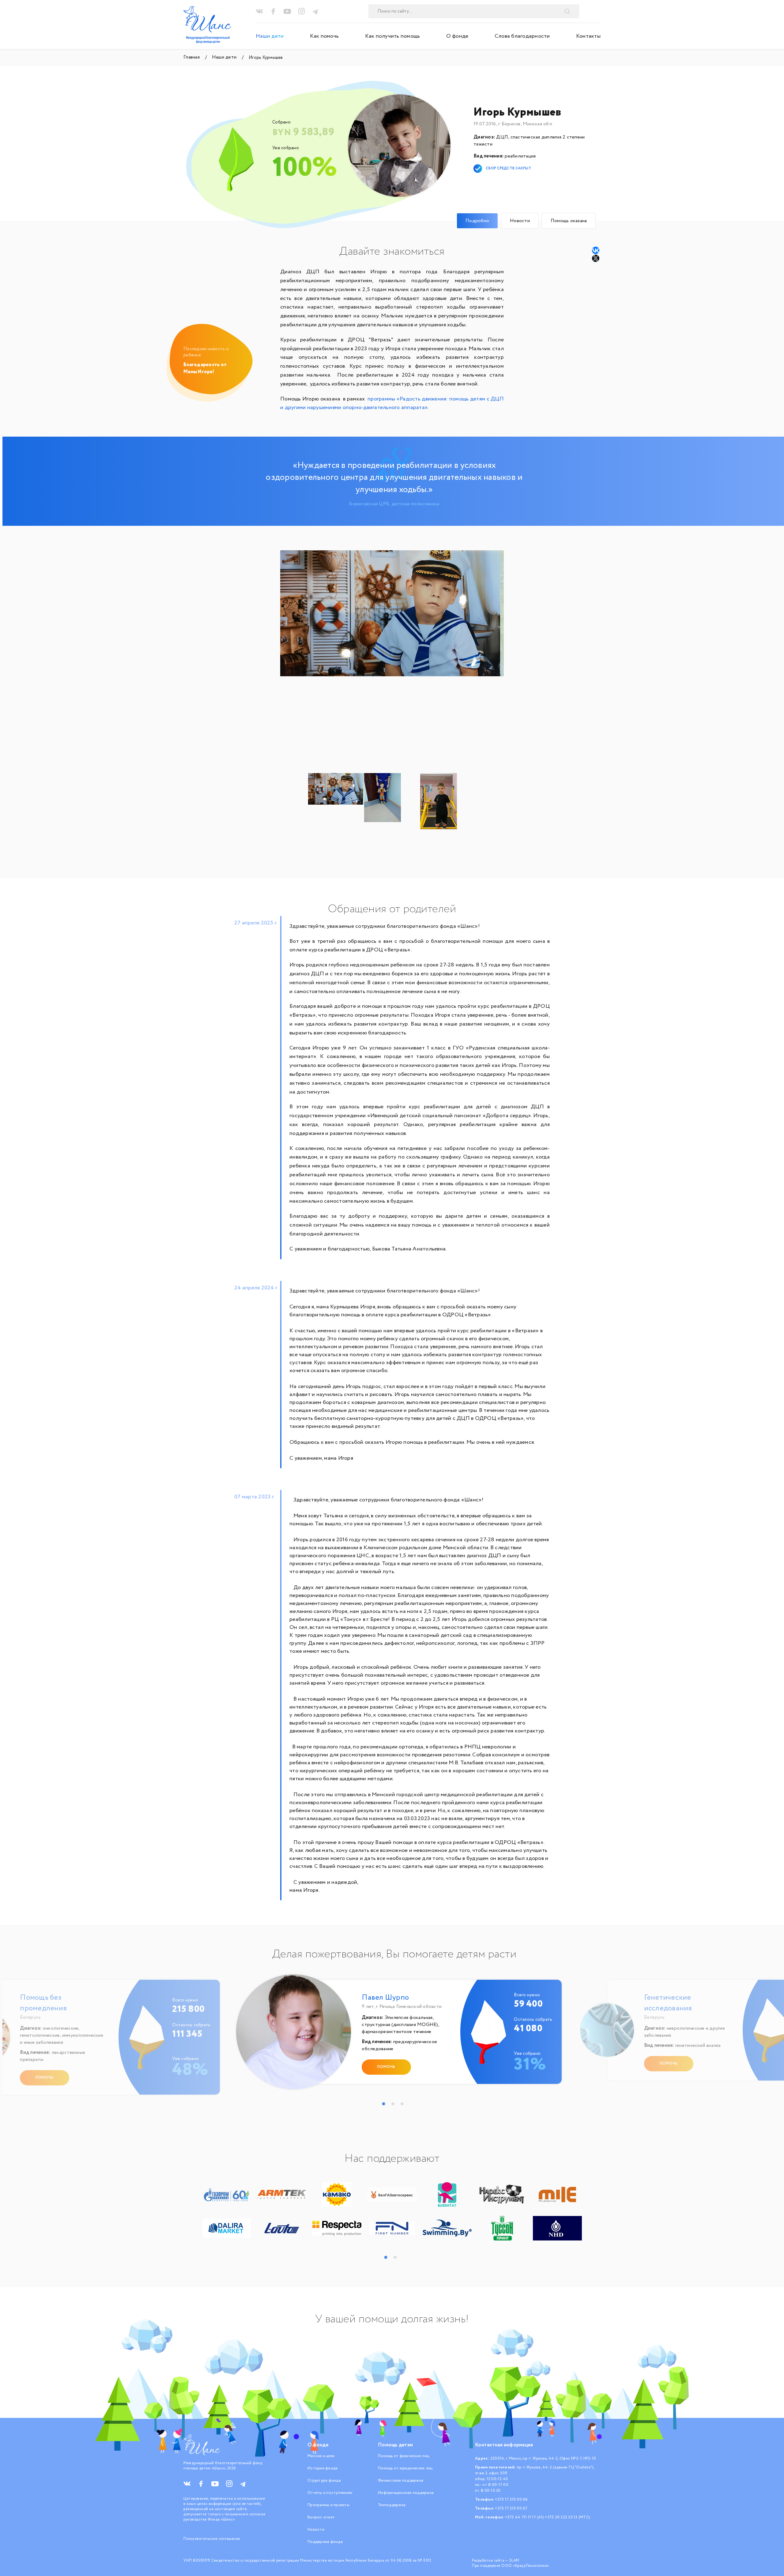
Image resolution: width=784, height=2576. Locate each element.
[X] (596, 258)
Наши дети (270, 36)
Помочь (45, 2078)
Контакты (588, 36)
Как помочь (324, 36)
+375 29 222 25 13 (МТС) (567, 2517)
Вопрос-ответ (321, 2517)
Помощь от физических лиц (403, 2456)
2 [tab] (393, 2104)
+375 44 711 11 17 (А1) (525, 2517)
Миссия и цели (321, 2456)
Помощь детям (395, 2445)
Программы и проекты (328, 2505)
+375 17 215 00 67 (511, 2508)
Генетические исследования (668, 2003)
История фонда (322, 2468)
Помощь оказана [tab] (569, 221)
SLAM (514, 2561)
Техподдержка (392, 2505)
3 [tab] (402, 2104)
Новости (316, 2530)
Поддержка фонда (325, 2542)
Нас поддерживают (392, 2159)
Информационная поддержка (406, 2493)
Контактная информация (504, 2445)
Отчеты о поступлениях (330, 2493)
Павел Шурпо (385, 1998)
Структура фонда (324, 2481)
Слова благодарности (522, 36)
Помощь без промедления (43, 2003)
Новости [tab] (520, 221)
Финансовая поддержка (401, 2481)
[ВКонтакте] (596, 250)
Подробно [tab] (477, 221)
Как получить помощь (393, 36)
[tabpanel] (394, 2035)
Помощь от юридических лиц (405, 2468)
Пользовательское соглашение (212, 2539)
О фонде (457, 36)
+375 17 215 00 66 (511, 2500)
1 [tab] (384, 2104)
